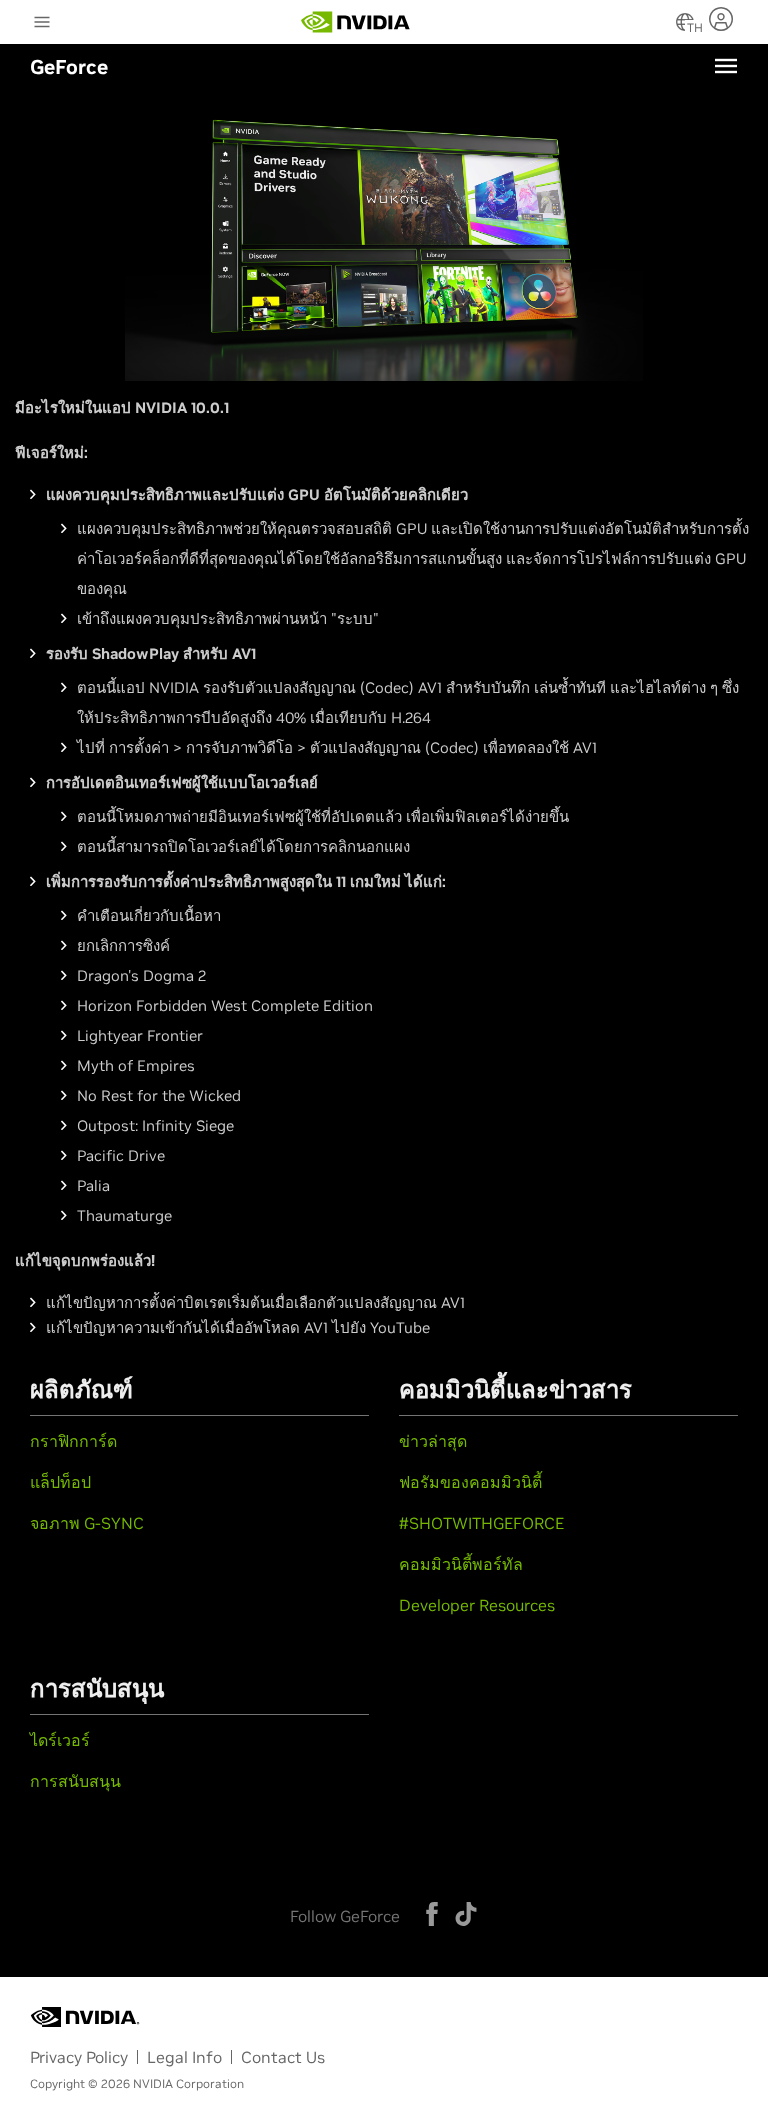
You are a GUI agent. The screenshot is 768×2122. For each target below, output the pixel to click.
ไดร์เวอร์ (60, 1740)
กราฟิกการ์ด (73, 1441)
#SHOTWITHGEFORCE (481, 1523)
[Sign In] (723, 19)
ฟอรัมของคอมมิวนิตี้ (470, 1482)
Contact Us (283, 2057)
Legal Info (184, 2057)
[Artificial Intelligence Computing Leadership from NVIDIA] (356, 22)
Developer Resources (477, 1605)
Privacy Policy (79, 2057)
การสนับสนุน (75, 1781)
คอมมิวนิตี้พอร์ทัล (461, 1564)
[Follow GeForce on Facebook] (432, 1914)
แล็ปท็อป (60, 1482)
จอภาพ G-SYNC (87, 1523)
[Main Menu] (42, 24)
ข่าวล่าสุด (433, 1441)
